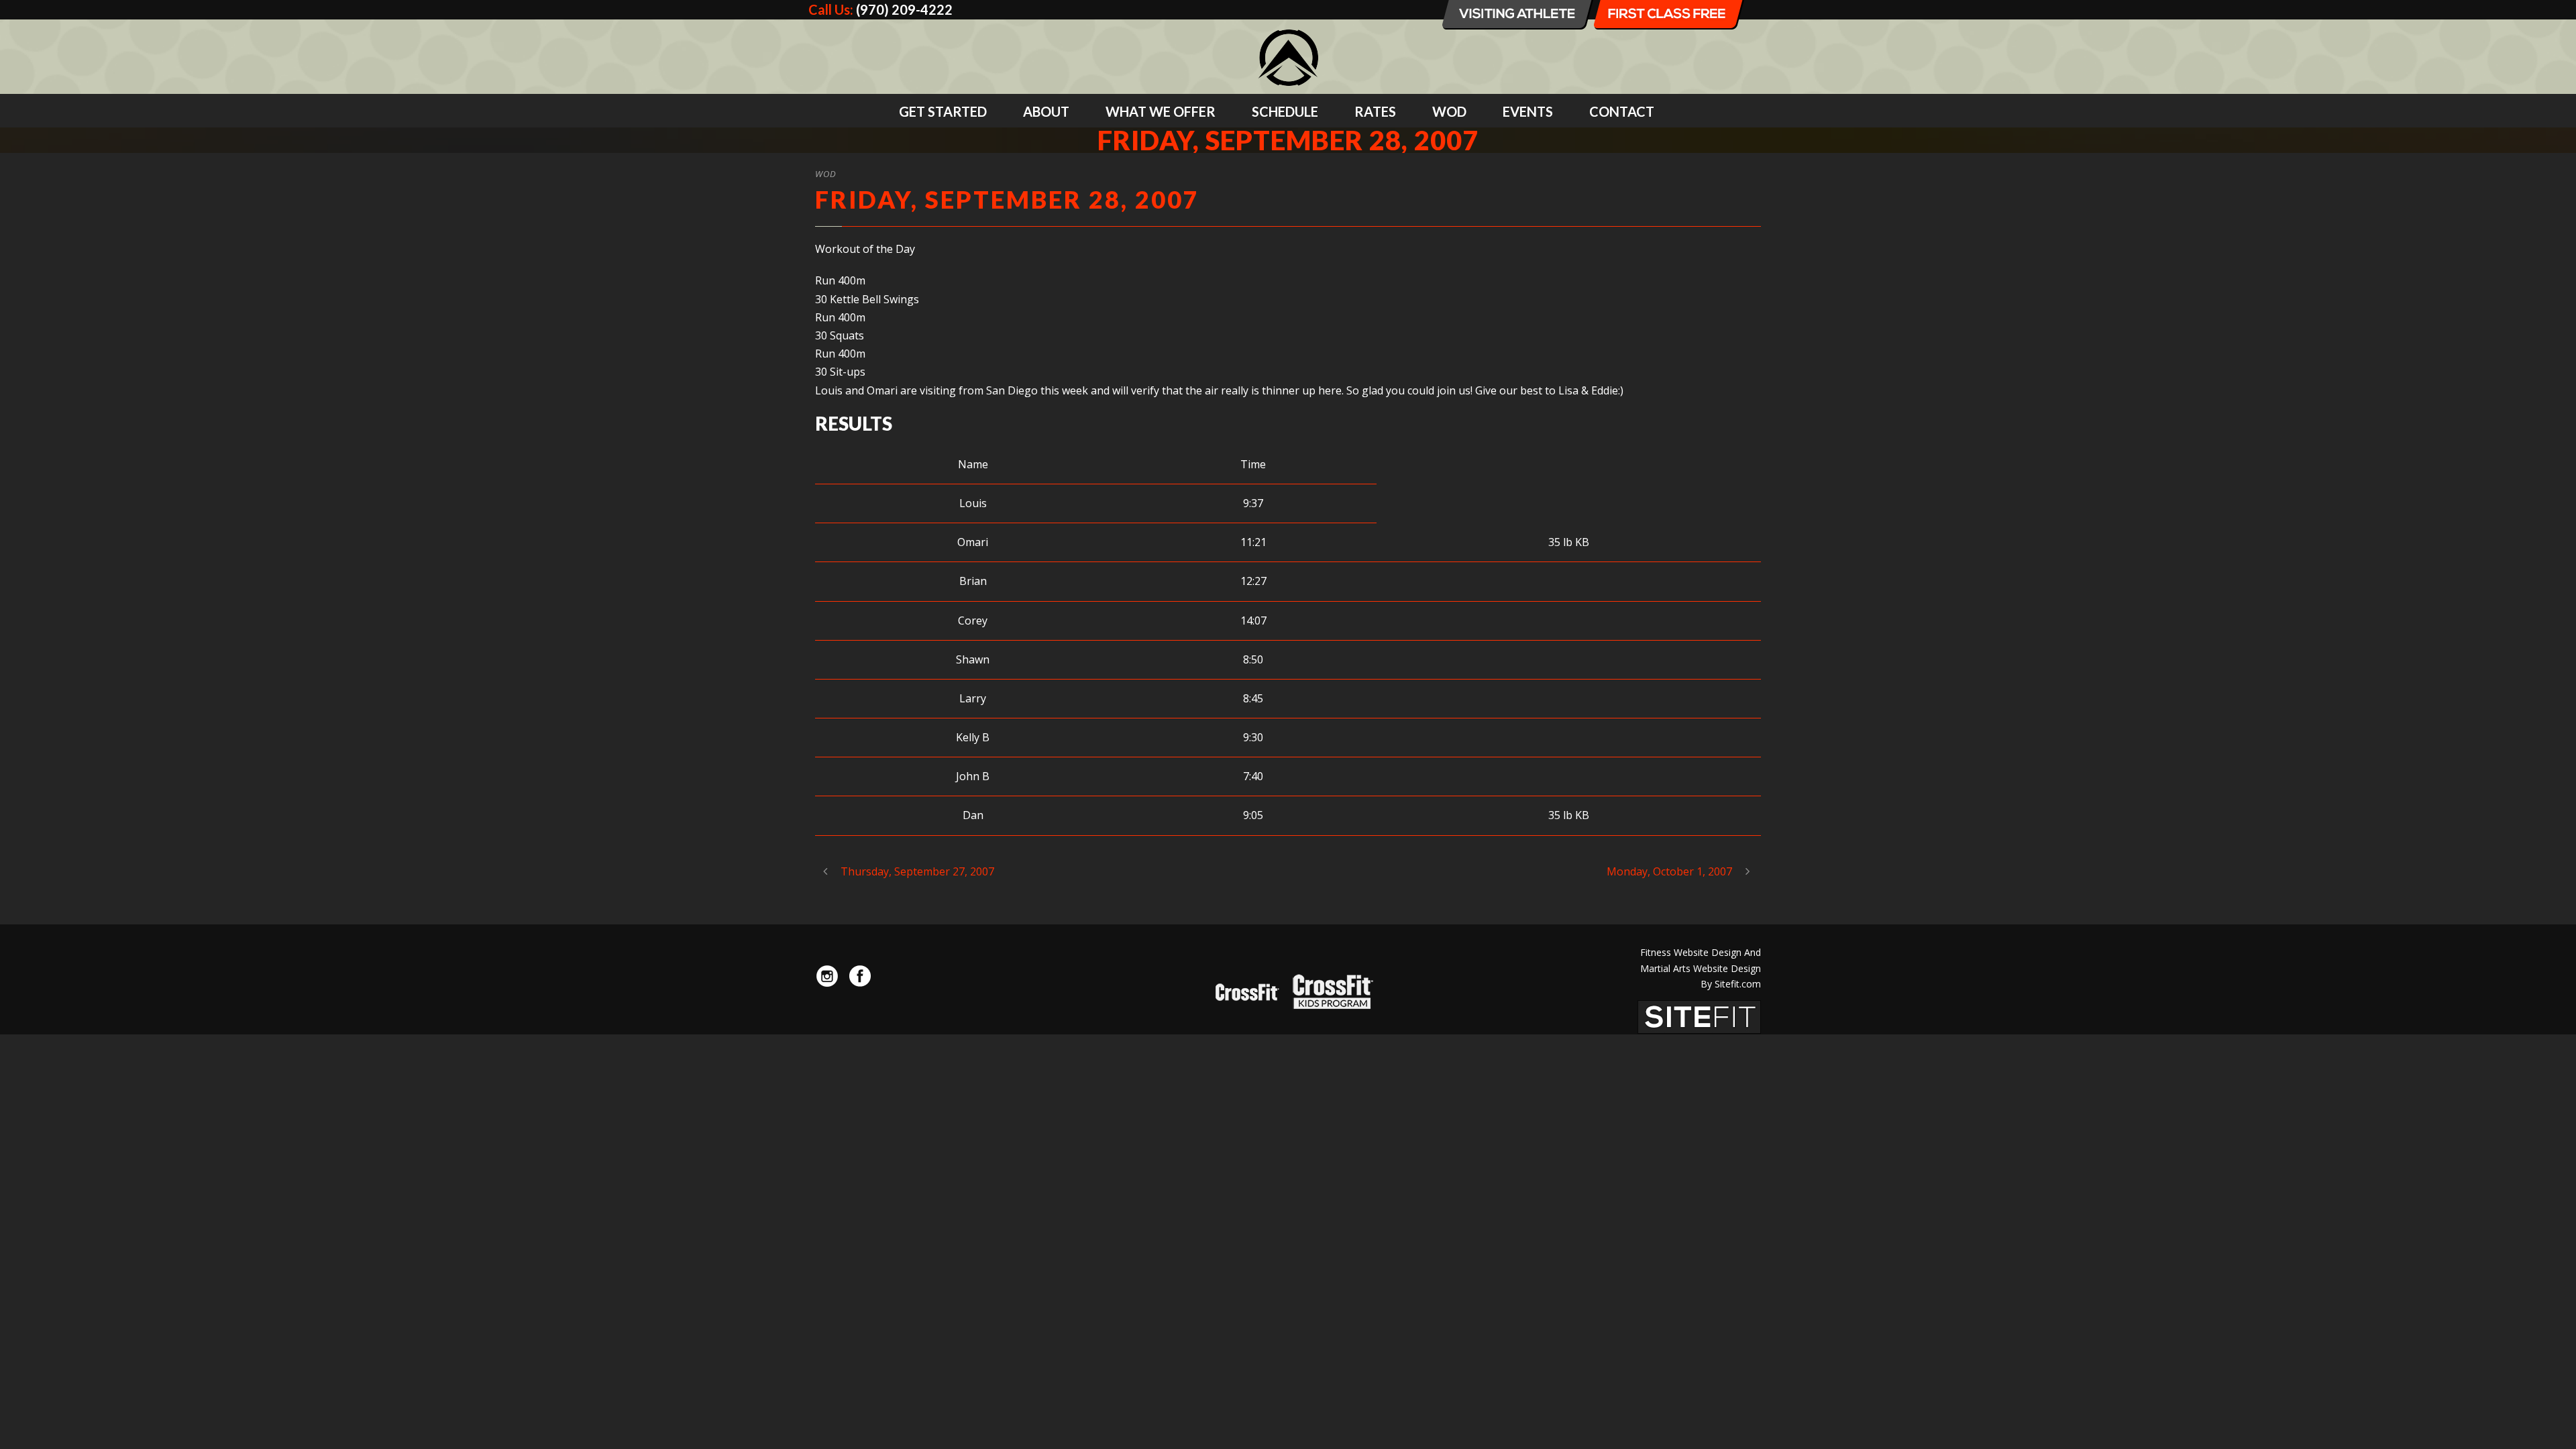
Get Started (943, 111)
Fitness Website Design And (1701, 952)
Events (1528, 111)
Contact (1622, 111)
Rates (1375, 111)
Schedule (1285, 111)
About (1046, 111)
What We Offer (1161, 111)
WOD (1449, 111)
